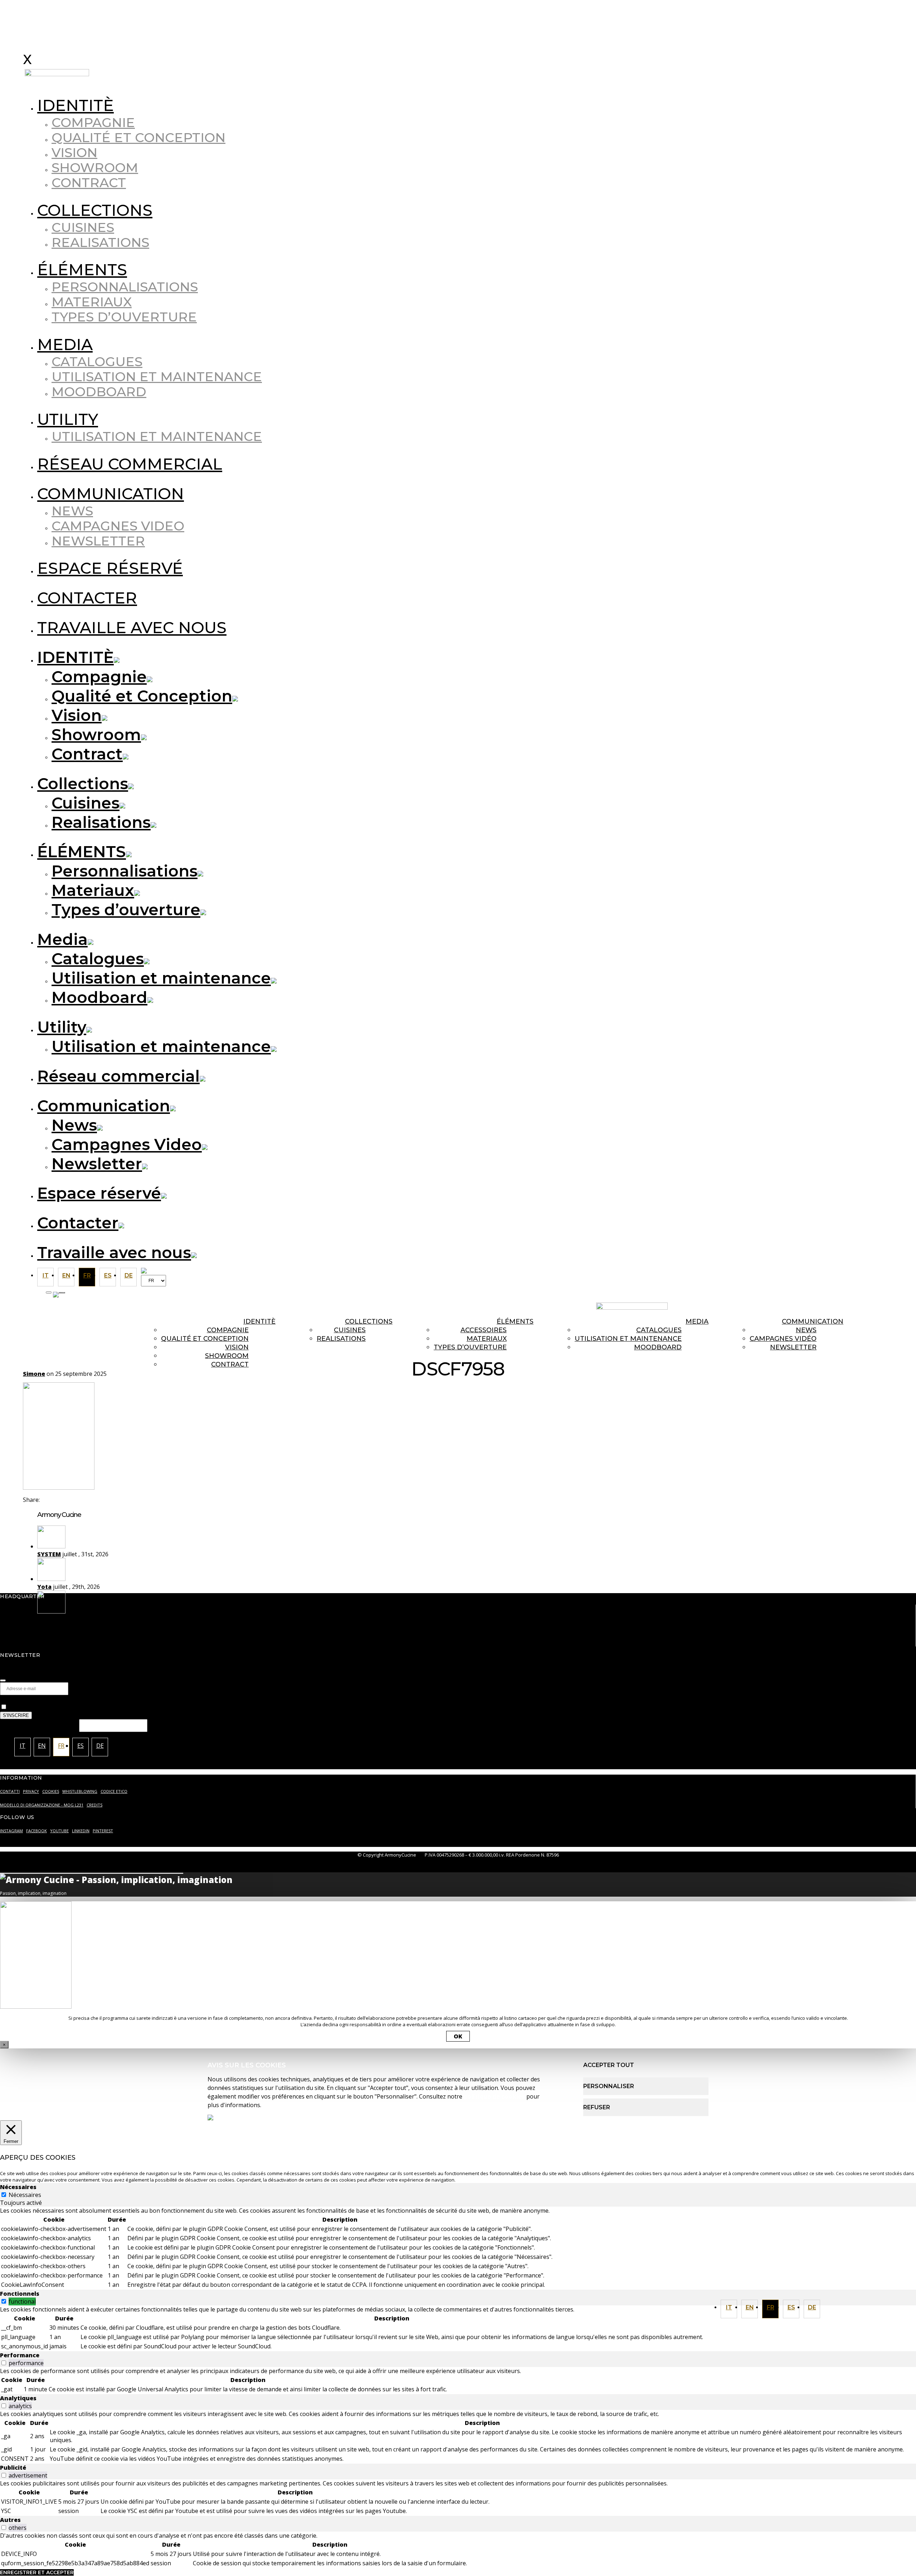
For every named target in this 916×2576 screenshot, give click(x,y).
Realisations (100, 242)
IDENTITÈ (75, 105)
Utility (68, 419)
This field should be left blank (40, 1725)
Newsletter (98, 541)
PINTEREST (103, 1831)
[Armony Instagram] (611, 1293)
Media (65, 344)
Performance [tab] (20, 2355)
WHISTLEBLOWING (80, 1791)
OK (458, 2036)
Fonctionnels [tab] (20, 2294)
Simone (34, 1374)
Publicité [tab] (13, 2468)
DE (812, 2307)
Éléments (515, 1321)
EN (750, 2307)
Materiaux (92, 302)
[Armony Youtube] (654, 1293)
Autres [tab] (10, 2520)
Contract (89, 183)
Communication (111, 494)
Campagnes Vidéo (783, 1339)
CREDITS (94, 1805)
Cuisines (83, 227)
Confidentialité (21, 1699)
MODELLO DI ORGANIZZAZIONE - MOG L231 (42, 1805)
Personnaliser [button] (609, 2086)
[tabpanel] (458, 2248)
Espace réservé (110, 568)
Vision (74, 152)
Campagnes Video (118, 526)
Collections (95, 210)
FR (771, 2307)
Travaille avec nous (132, 627)
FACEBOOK (36, 1831)
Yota (44, 1587)
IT (729, 2307)
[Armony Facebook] (625, 1293)
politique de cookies (494, 2096)
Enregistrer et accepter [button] (37, 2572)
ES (791, 2307)
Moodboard (99, 392)
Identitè (259, 1321)
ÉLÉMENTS (82, 270)
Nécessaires (25, 2195)
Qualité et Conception (138, 137)
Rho (43, 1619)
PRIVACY (31, 1791)
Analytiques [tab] (18, 2398)
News (72, 511)
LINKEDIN (81, 1831)
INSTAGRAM (11, 1831)
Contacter (87, 598)
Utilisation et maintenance (157, 377)
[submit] (3, 1680)
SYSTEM (49, 1554)
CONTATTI (10, 1791)
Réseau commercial (130, 464)
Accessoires (484, 1330)
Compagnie (93, 122)
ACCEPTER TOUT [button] (609, 2065)
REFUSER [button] (597, 2107)
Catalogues (97, 362)
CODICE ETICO (114, 1791)
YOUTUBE (59, 1831)
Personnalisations (125, 287)
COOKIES (51, 1791)
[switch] (4, 2301)
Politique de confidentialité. (256, 1707)
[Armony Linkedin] (640, 1293)
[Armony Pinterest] (668, 1293)
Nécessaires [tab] (18, 2187)
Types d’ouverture (124, 317)
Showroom (95, 168)
